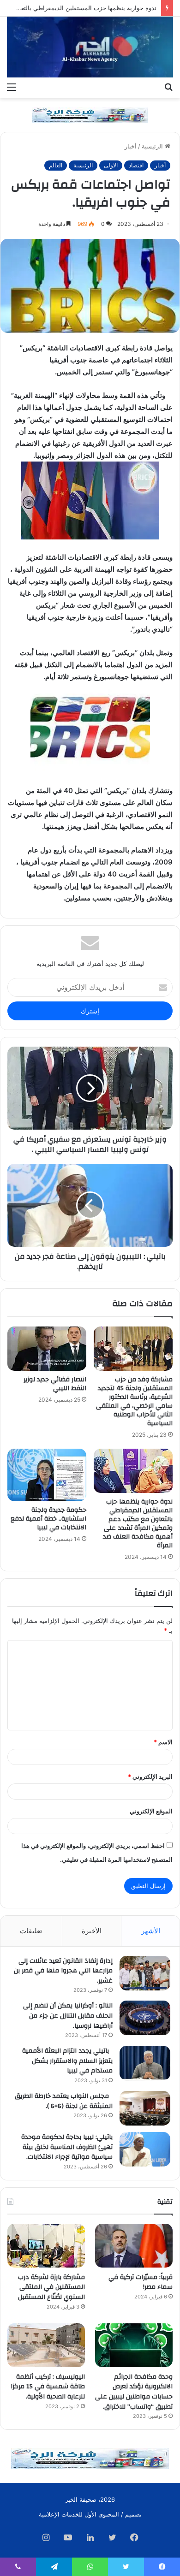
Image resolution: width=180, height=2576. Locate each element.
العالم (56, 165)
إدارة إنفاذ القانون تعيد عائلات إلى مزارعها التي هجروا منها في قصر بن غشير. (63, 1971)
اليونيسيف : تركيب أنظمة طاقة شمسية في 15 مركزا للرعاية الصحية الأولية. (48, 2387)
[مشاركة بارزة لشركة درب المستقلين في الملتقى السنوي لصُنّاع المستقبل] (46, 2246)
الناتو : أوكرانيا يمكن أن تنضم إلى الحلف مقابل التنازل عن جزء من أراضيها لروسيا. (68, 2016)
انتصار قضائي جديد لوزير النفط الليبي (55, 1384)
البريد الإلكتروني (150, 1777)
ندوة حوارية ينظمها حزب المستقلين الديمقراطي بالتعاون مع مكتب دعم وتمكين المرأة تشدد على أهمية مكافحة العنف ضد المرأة (138, 1524)
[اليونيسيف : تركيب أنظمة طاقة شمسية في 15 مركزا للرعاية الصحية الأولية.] (46, 2345)
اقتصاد (136, 165)
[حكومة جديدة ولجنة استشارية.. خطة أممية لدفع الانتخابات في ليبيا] (47, 1475)
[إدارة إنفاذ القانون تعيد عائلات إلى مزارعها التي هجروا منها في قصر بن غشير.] (145, 1973)
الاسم (163, 1742)
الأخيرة (92, 1931)
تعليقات (31, 1931)
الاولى (111, 165)
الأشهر (151, 1931)
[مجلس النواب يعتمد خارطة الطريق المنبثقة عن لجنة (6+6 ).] (145, 2108)
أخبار (131, 146)
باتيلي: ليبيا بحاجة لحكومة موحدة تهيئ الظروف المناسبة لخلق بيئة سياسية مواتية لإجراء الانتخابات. (67, 2147)
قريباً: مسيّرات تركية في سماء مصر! (141, 2282)
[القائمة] (12, 87)
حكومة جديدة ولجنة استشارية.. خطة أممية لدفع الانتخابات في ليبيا (48, 1519)
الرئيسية (153, 146)
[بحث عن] (168, 87)
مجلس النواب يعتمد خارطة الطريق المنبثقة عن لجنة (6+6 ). (64, 2101)
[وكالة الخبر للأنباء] (90, 47)
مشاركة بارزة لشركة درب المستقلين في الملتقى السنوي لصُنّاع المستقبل (51, 2287)
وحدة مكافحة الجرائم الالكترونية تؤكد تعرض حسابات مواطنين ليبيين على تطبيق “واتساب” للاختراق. (134, 2392)
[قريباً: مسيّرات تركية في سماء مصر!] (134, 2246)
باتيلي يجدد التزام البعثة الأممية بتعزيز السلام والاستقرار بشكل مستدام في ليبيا (67, 2061)
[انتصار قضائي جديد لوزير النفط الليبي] (47, 1349)
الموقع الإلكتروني (151, 1811)
